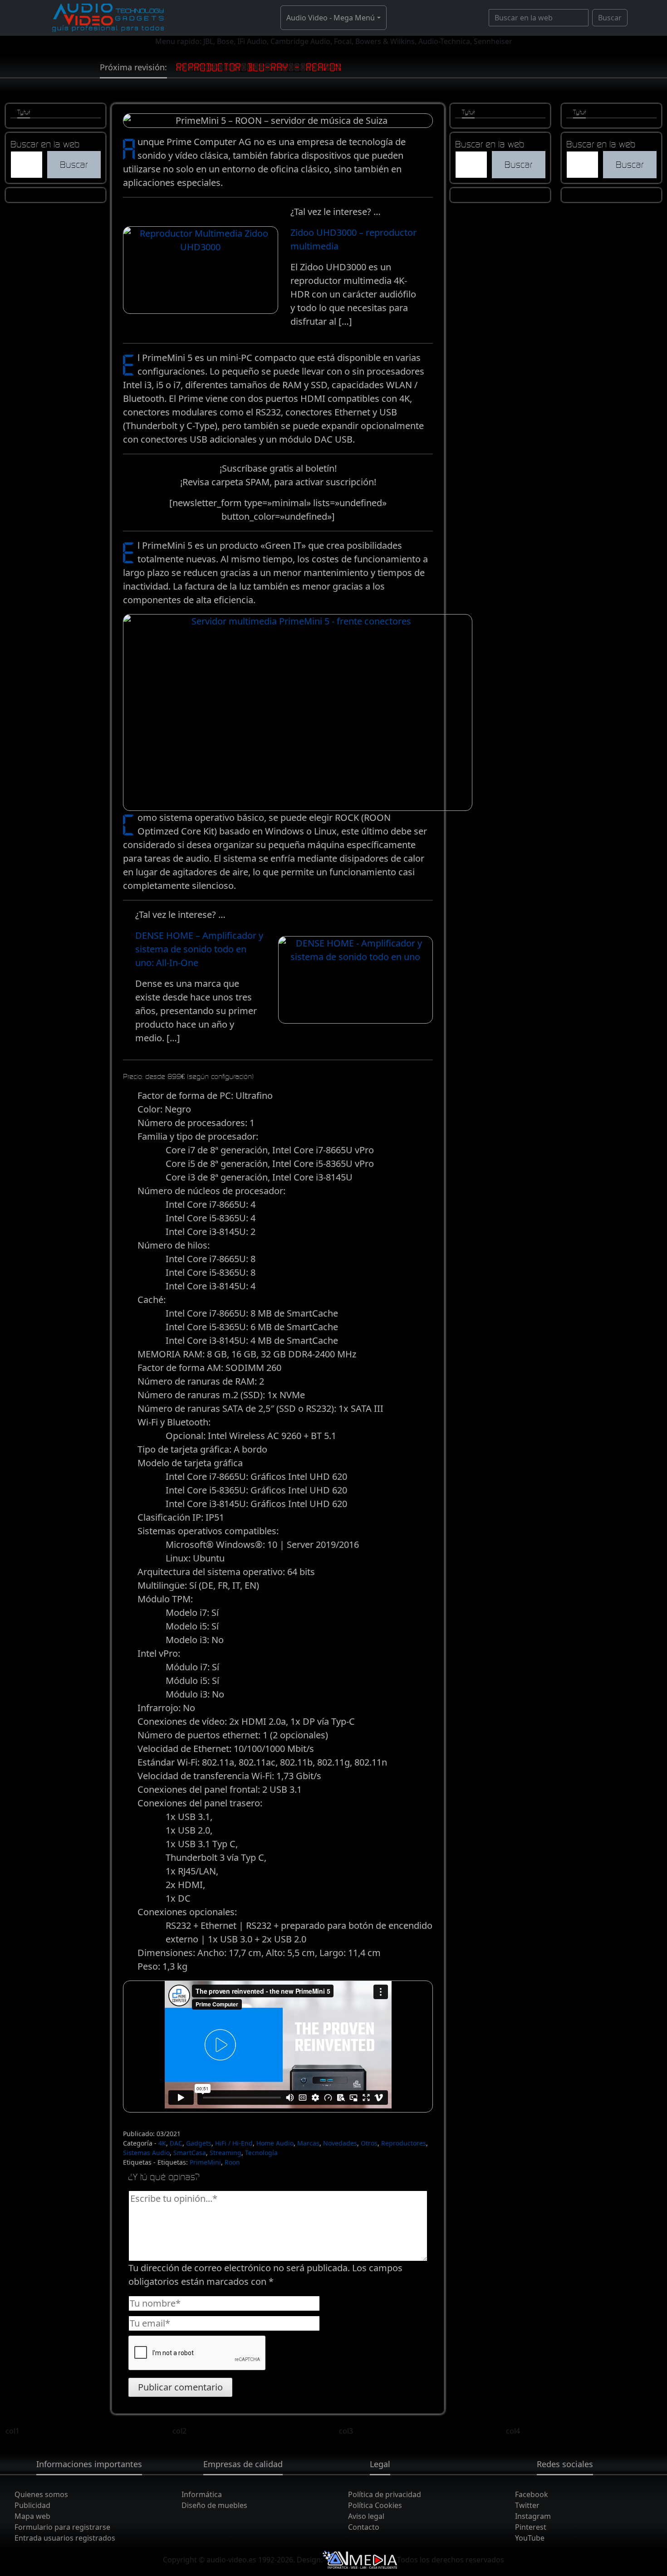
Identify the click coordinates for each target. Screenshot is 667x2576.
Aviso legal (366, 2516)
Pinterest (531, 2527)
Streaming (226, 2153)
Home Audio (275, 2143)
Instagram (533, 2516)
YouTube (530, 2538)
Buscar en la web (45, 144)
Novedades (340, 2143)
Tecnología (261, 2153)
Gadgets (199, 2143)
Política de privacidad (385, 2494)
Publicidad (32, 2505)
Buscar (610, 18)
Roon (232, 2162)
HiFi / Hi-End (234, 2143)
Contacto (364, 2527)
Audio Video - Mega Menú (331, 18)
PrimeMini (205, 2162)
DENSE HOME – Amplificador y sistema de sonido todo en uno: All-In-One (199, 949)
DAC (176, 2143)
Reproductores (404, 2143)
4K (162, 2143)
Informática (202, 2494)
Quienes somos (41, 2494)
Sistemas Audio (146, 2153)
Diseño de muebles (214, 2505)
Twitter (527, 2505)
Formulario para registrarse (62, 2527)
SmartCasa (190, 2153)
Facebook (532, 2494)
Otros (369, 2143)
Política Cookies (375, 2505)
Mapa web (32, 2516)
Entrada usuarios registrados (65, 2538)
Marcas (308, 2143)
